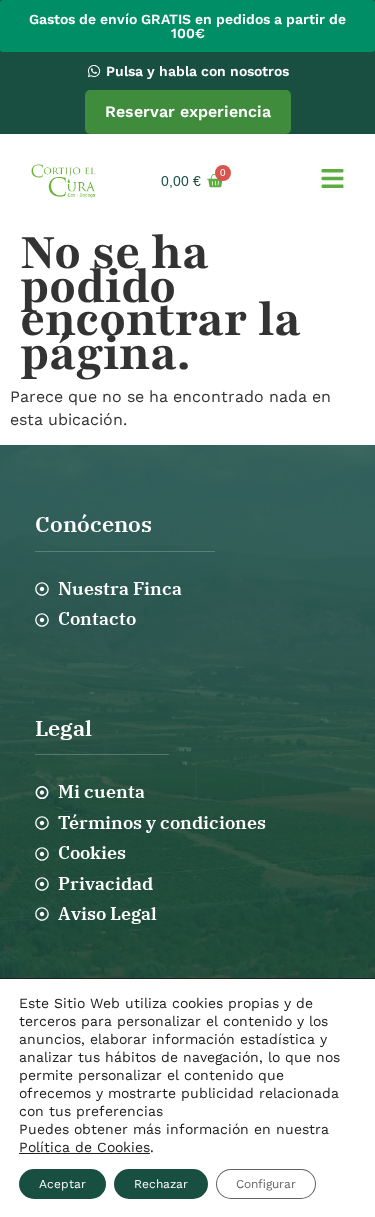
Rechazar (161, 1184)
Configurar (266, 1184)
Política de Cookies (84, 1147)
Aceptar (62, 1184)
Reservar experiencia (188, 111)
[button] (332, 181)
